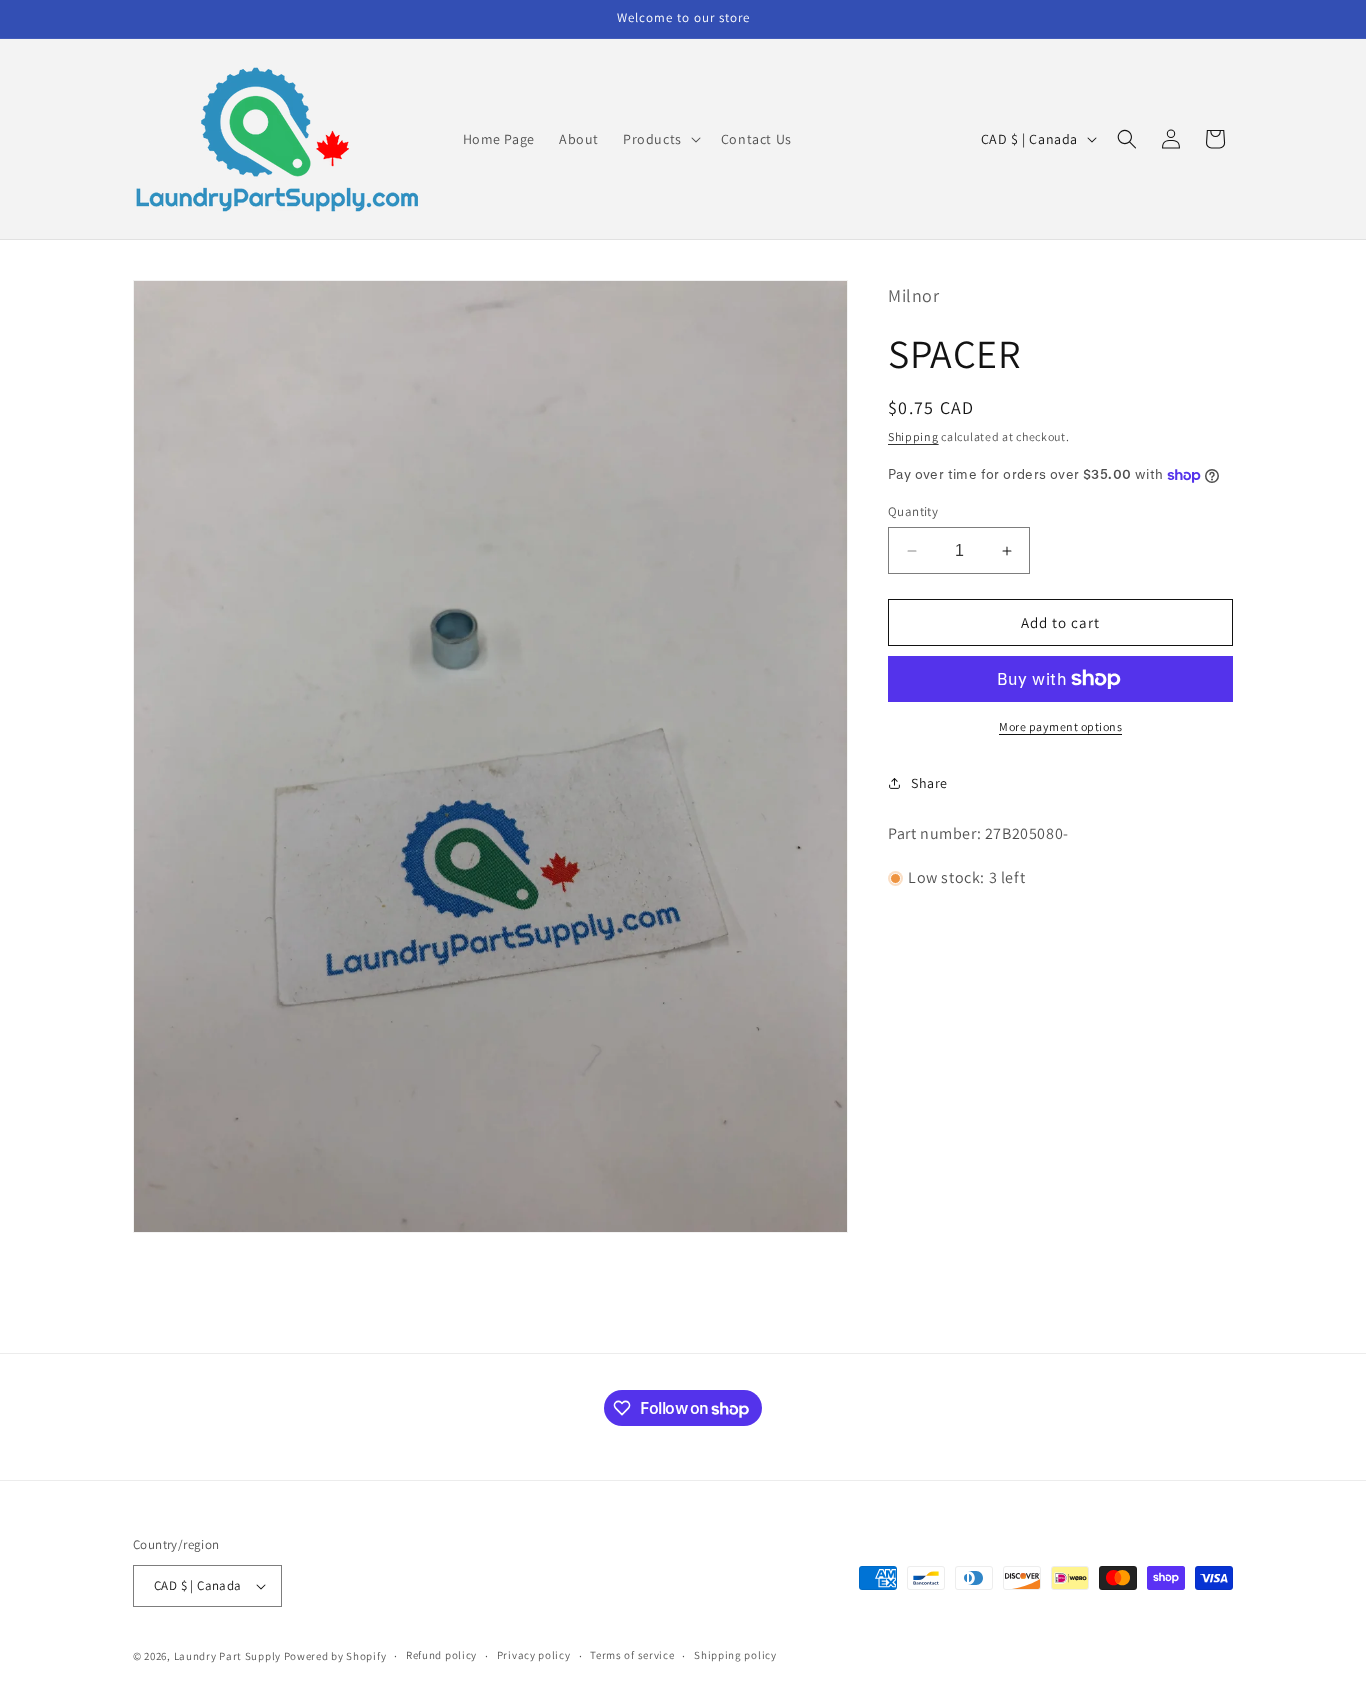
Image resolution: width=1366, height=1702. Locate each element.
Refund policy (441, 1655)
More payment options (1060, 726)
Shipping (913, 436)
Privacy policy (534, 1655)
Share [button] (929, 783)
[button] (660, 139)
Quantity (913, 511)
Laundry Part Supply (229, 1656)
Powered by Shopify (335, 1656)
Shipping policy (735, 1655)
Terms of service (632, 1655)
